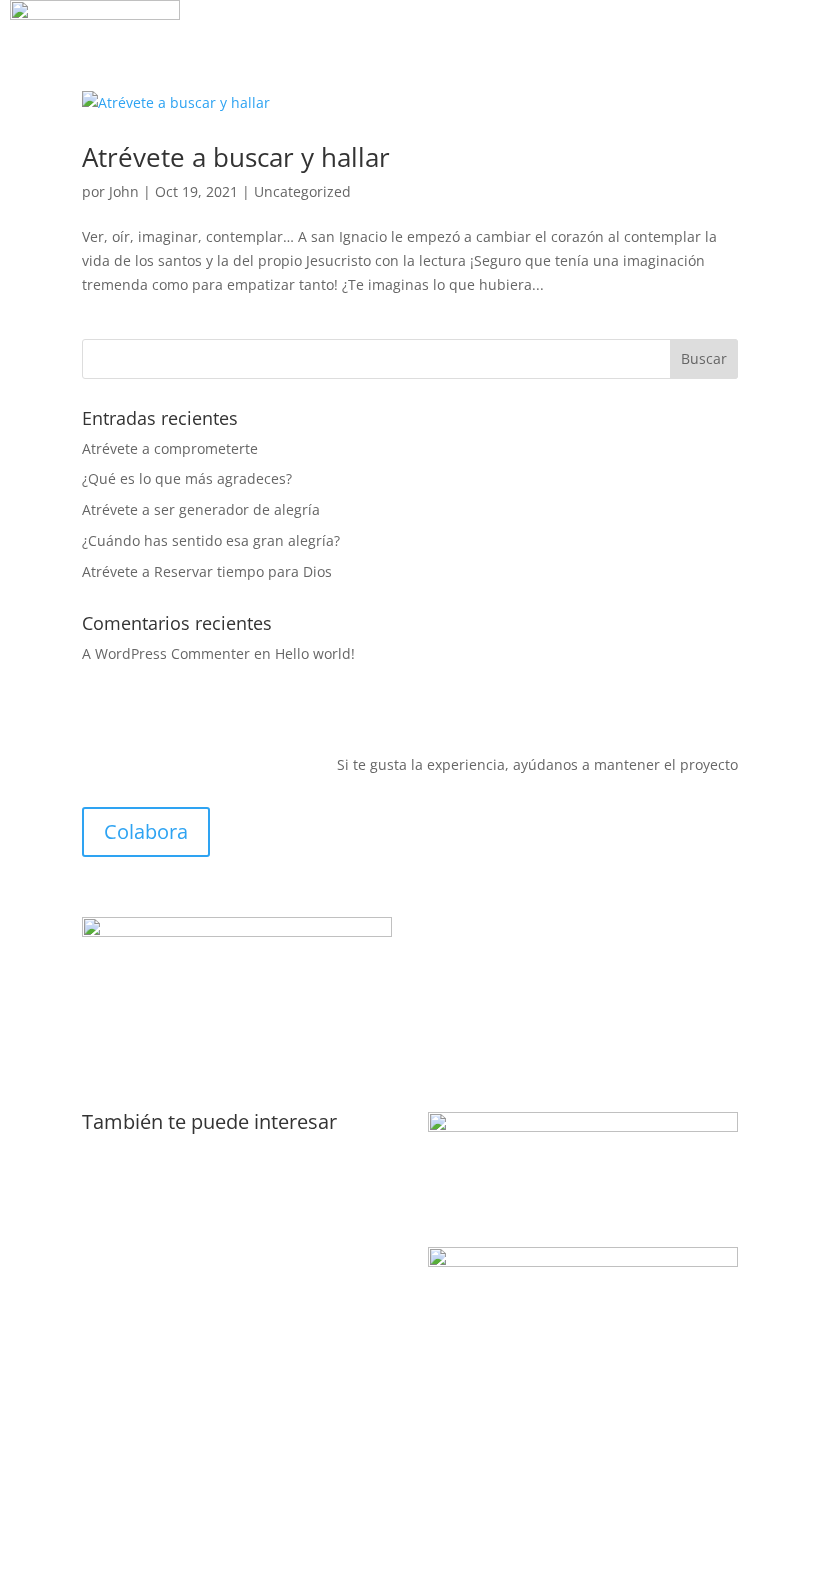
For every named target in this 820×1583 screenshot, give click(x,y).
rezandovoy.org (133, 1267)
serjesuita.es (124, 1191)
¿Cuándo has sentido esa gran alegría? (211, 540)
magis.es (111, 1153)
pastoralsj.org (128, 1229)
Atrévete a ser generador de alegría (201, 509)
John (124, 191)
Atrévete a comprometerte (170, 448)
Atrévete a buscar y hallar (236, 157)
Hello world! (315, 653)
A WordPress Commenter (166, 653)
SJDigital (227, 1510)
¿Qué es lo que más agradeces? (187, 478)
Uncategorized (302, 191)
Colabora (146, 831)
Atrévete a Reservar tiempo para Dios (207, 571)
